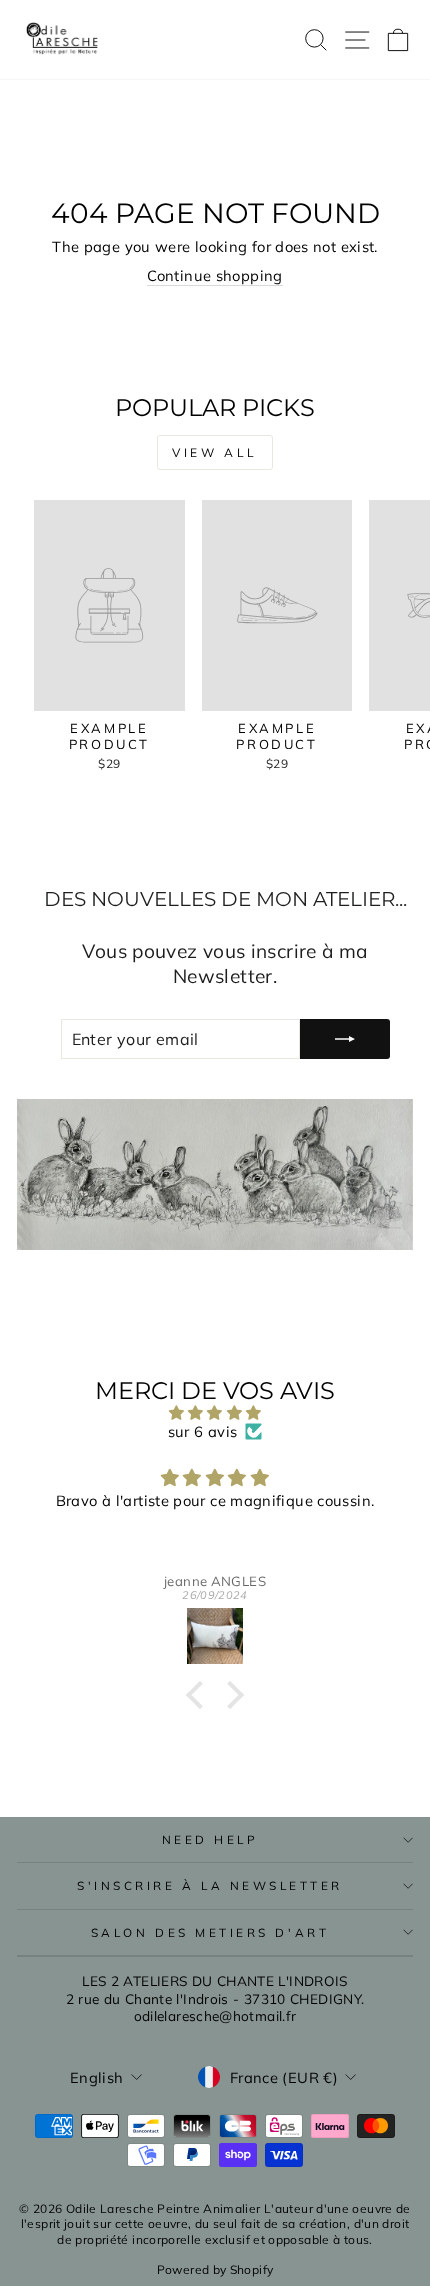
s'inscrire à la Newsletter (210, 1885)
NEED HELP (210, 1839)
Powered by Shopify (215, 2269)
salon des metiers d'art (210, 1932)
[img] (215, 1412)
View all (215, 452)
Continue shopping (214, 275)
